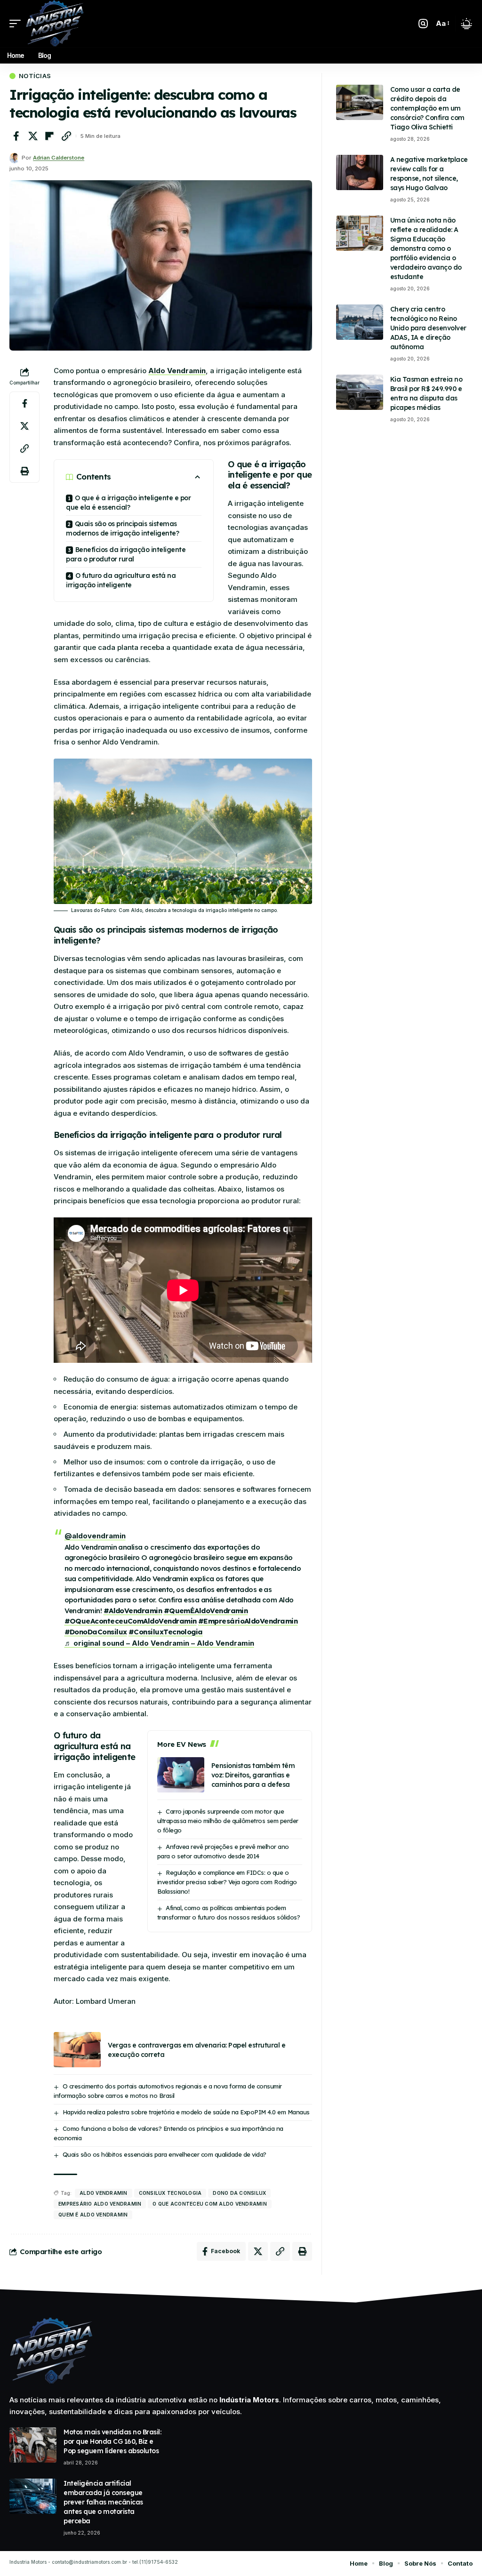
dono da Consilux (239, 2193)
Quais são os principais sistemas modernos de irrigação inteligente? (122, 528)
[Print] (24, 471)
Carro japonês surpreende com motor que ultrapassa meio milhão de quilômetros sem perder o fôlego (228, 1821)
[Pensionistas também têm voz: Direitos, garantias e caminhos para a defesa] (181, 1775)
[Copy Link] (66, 136)
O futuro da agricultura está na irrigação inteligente (121, 580)
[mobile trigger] (17, 24)
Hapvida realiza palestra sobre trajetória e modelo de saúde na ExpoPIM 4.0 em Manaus (186, 2112)
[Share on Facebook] (16, 136)
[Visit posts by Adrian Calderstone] (14, 158)
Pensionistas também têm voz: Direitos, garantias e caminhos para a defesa (253, 1775)
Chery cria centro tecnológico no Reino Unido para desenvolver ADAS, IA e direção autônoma (428, 328)
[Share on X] (33, 136)
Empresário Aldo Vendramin (100, 2204)
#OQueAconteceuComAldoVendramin (131, 1621)
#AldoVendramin (133, 1611)
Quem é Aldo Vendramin (93, 2215)
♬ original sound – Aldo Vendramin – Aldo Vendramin (159, 1643)
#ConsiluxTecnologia (166, 1632)
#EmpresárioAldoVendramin (248, 1621)
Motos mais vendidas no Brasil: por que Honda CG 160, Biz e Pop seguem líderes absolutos (112, 2441)
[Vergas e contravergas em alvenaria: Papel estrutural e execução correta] (77, 2050)
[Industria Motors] (55, 24)
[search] (423, 24)
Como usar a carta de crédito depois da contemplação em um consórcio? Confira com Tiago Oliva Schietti (427, 108)
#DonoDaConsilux (96, 1632)
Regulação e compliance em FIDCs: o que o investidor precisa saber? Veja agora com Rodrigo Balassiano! (227, 1882)
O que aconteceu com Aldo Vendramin (210, 2204)
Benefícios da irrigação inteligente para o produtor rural (126, 554)
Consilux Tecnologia (170, 2193)
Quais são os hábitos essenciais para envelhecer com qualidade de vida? (165, 2154)
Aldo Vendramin (177, 371)
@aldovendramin (95, 1536)
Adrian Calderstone (59, 158)
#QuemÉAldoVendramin (206, 1611)
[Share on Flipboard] (49, 136)
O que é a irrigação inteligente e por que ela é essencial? (128, 503)
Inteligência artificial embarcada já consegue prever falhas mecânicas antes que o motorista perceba (103, 2502)
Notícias (35, 76)
